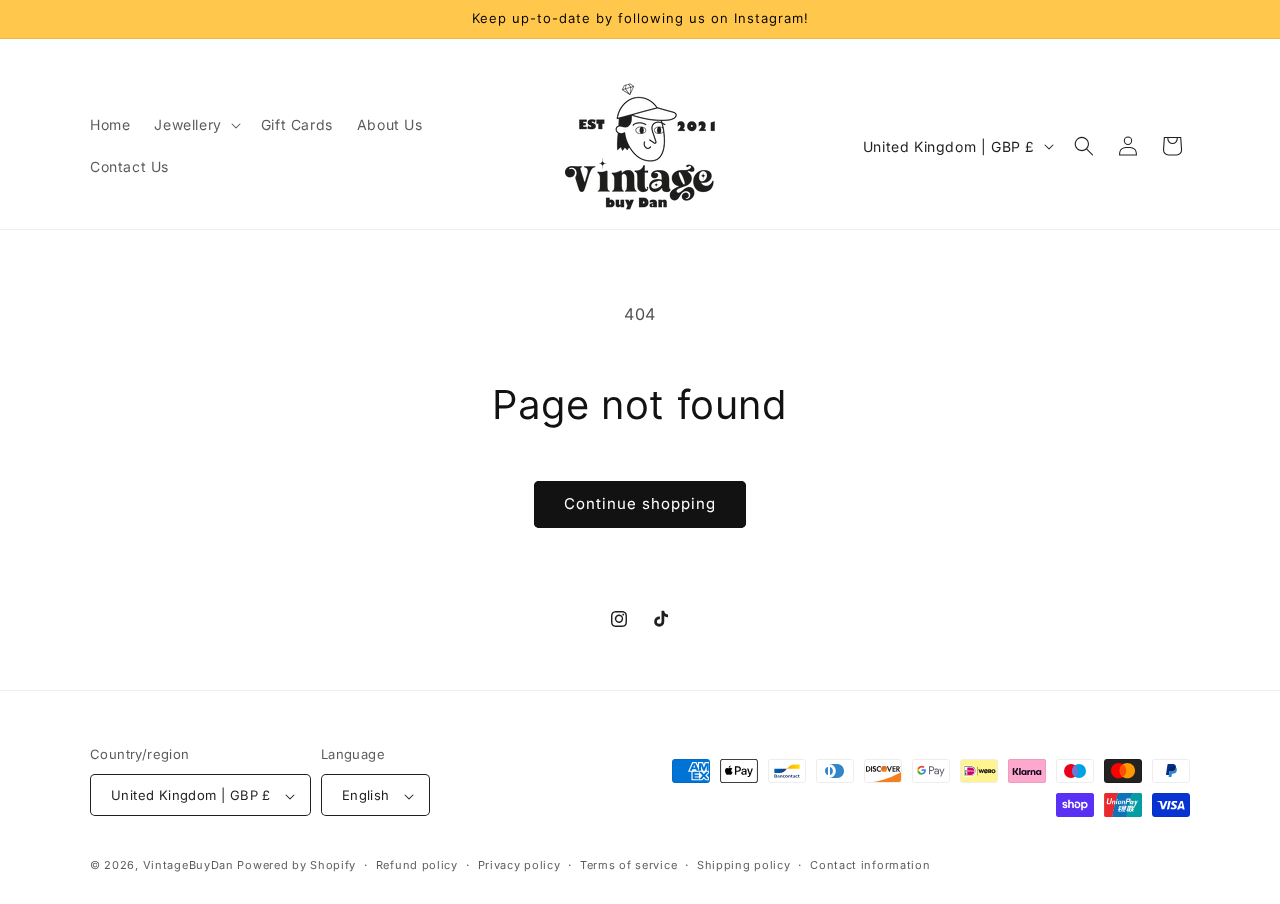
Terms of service (628, 865)
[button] (195, 125)
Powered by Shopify (296, 866)
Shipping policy (744, 865)
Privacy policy (519, 865)
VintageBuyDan (188, 866)
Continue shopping (640, 503)
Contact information (870, 865)
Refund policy (417, 865)
